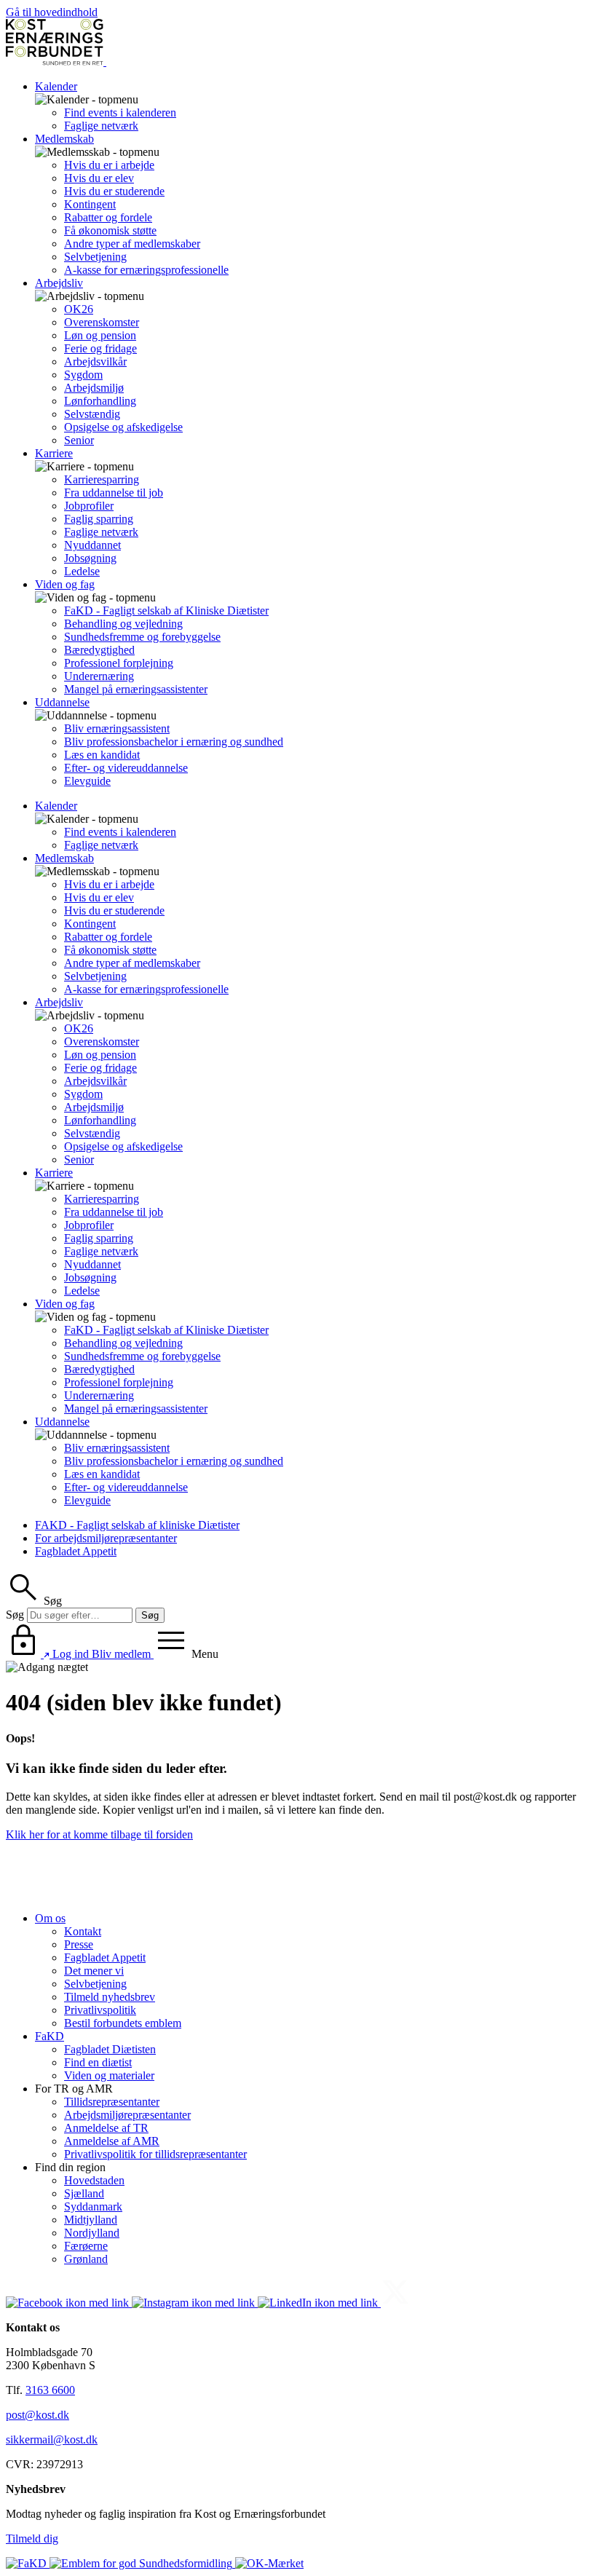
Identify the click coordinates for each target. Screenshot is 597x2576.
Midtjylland (91, 2220)
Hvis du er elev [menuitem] (99, 178)
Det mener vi (94, 1971)
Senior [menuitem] (79, 440)
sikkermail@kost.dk (52, 2439)
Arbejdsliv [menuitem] (59, 283)
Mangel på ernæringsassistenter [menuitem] (136, 689)
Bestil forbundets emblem (123, 2023)
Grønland (86, 2259)
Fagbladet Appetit (76, 1551)
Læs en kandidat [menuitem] (102, 755)
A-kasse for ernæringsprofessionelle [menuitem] (146, 270)
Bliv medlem (123, 1654)
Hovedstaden (94, 2180)
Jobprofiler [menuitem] (89, 506)
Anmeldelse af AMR (112, 2141)
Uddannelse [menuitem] (62, 702)
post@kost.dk (37, 2415)
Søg (15, 1615)
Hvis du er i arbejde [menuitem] (109, 165)
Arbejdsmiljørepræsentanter (127, 2115)
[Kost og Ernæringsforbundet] (105, 62)
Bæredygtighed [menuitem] (99, 650)
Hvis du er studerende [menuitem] (114, 191)
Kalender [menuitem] (56, 86)
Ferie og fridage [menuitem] (100, 348)
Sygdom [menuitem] (83, 375)
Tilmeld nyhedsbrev (110, 1997)
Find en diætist (98, 2062)
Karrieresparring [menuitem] (102, 479)
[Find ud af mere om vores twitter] (395, 2303)
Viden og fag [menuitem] (65, 584)
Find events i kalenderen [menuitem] (120, 112)
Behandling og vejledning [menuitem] (123, 624)
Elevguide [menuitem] (87, 781)
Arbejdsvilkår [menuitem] (95, 361)
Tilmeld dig (32, 2539)
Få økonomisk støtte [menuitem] (110, 230)
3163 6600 (50, 2390)
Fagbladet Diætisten (110, 2049)
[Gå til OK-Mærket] (269, 2563)
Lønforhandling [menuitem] (100, 401)
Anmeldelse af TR (106, 2128)
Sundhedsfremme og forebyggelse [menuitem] (142, 637)
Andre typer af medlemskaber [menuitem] (132, 244)
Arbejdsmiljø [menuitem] (94, 388)
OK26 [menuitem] (79, 309)
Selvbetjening (95, 1984)
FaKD (50, 2036)
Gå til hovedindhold (52, 12)
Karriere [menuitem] (54, 453)
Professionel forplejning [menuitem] (119, 663)
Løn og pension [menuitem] (100, 335)
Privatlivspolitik (100, 2010)
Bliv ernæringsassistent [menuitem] (117, 728)
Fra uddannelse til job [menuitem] (114, 493)
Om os (50, 1918)
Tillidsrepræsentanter (112, 2102)
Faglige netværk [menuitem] (101, 126)
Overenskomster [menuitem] (102, 322)
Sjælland (84, 2193)
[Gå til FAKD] (28, 2563)
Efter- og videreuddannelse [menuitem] (126, 768)
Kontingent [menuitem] (90, 204)
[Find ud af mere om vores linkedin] (319, 2303)
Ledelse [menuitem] (82, 571)
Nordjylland (92, 2233)
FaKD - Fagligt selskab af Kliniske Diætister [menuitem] (166, 611)
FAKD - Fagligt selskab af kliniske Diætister (137, 1525)
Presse (79, 1944)
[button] (34, 1601)
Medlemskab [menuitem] (64, 139)
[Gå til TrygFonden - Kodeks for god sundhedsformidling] (142, 2563)
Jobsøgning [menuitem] (90, 558)
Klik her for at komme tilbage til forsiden (99, 1834)
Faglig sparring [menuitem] (99, 519)
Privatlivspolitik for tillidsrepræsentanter (155, 2154)
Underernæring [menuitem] (99, 676)
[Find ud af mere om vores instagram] (195, 2303)
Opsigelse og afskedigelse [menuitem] (123, 427)
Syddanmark (93, 2206)
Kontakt (83, 1931)
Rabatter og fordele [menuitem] (108, 217)
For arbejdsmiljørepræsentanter (106, 1538)
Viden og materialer (109, 2075)
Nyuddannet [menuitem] (92, 545)
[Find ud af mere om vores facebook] (69, 2303)
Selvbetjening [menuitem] (95, 257)
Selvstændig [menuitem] (92, 414)
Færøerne (86, 2246)
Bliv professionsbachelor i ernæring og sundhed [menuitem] (174, 742)
